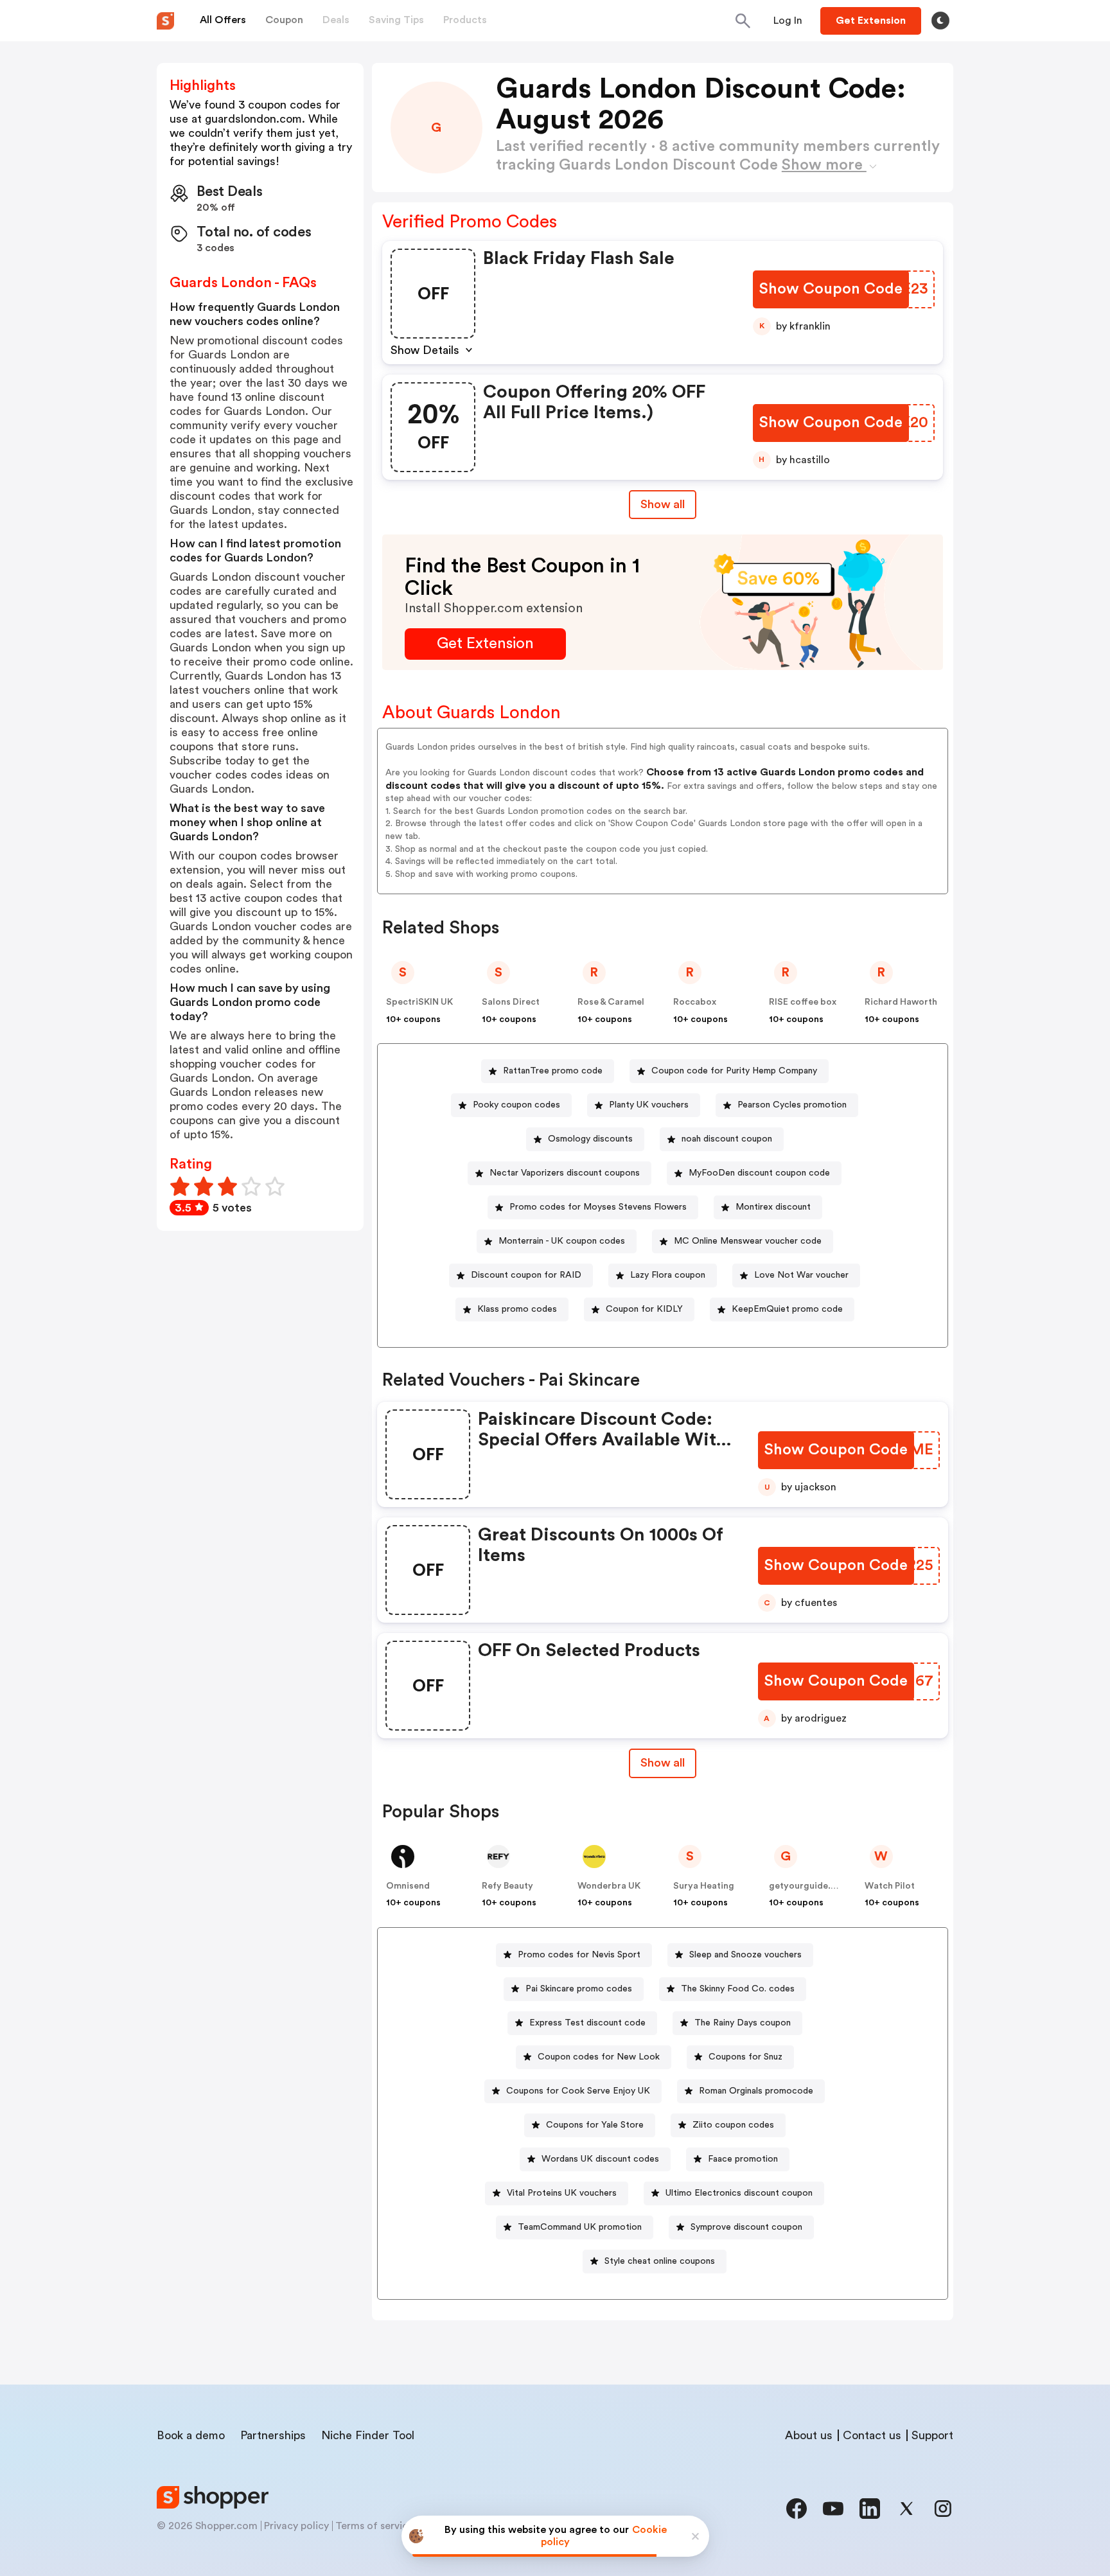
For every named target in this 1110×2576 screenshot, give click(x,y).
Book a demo (191, 2435)
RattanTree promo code (553, 1071)
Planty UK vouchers (649, 1105)
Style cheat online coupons (660, 2261)
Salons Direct (511, 1002)
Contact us (872, 2435)
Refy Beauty (507, 1886)
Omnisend (408, 1886)
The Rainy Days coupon (743, 2023)
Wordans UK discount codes (600, 2159)
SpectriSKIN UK (419, 1002)
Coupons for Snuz (745, 2057)
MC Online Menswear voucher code (748, 1241)
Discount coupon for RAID (526, 1275)
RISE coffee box (803, 1002)
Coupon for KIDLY (644, 1309)
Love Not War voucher (801, 1275)
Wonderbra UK (609, 1886)
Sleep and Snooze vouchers (745, 1955)
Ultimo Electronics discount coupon (739, 2193)
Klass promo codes (517, 1309)
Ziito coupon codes (733, 2125)
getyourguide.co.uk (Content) (833, 1886)
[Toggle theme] (940, 21)
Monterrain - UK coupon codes (562, 1241)
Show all (663, 504)
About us (809, 2435)
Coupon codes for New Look (599, 2057)
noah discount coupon (727, 1139)
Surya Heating (704, 1886)
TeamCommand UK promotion (580, 2227)
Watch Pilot (890, 1886)
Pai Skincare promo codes (579, 1989)
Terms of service (374, 2526)
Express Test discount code (587, 2023)
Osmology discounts (590, 1139)
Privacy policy (296, 2526)
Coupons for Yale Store (595, 2125)
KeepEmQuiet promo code (787, 1309)
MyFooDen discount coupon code (759, 1173)
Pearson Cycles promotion (792, 1105)
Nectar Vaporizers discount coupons (565, 1173)
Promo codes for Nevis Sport (579, 1955)
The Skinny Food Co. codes (738, 1989)
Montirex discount (773, 1207)
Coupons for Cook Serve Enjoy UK (578, 2091)
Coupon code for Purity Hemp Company (734, 1071)
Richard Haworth (901, 1002)
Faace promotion (743, 2159)
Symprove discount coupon (746, 2227)
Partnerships (273, 2435)
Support (932, 2435)
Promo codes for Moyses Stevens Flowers (598, 1207)
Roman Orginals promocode (756, 2091)
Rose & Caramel (611, 1002)
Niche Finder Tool (368, 2435)
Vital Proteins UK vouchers (562, 2193)
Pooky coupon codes (516, 1105)
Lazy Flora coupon (668, 1275)
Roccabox (695, 1002)
